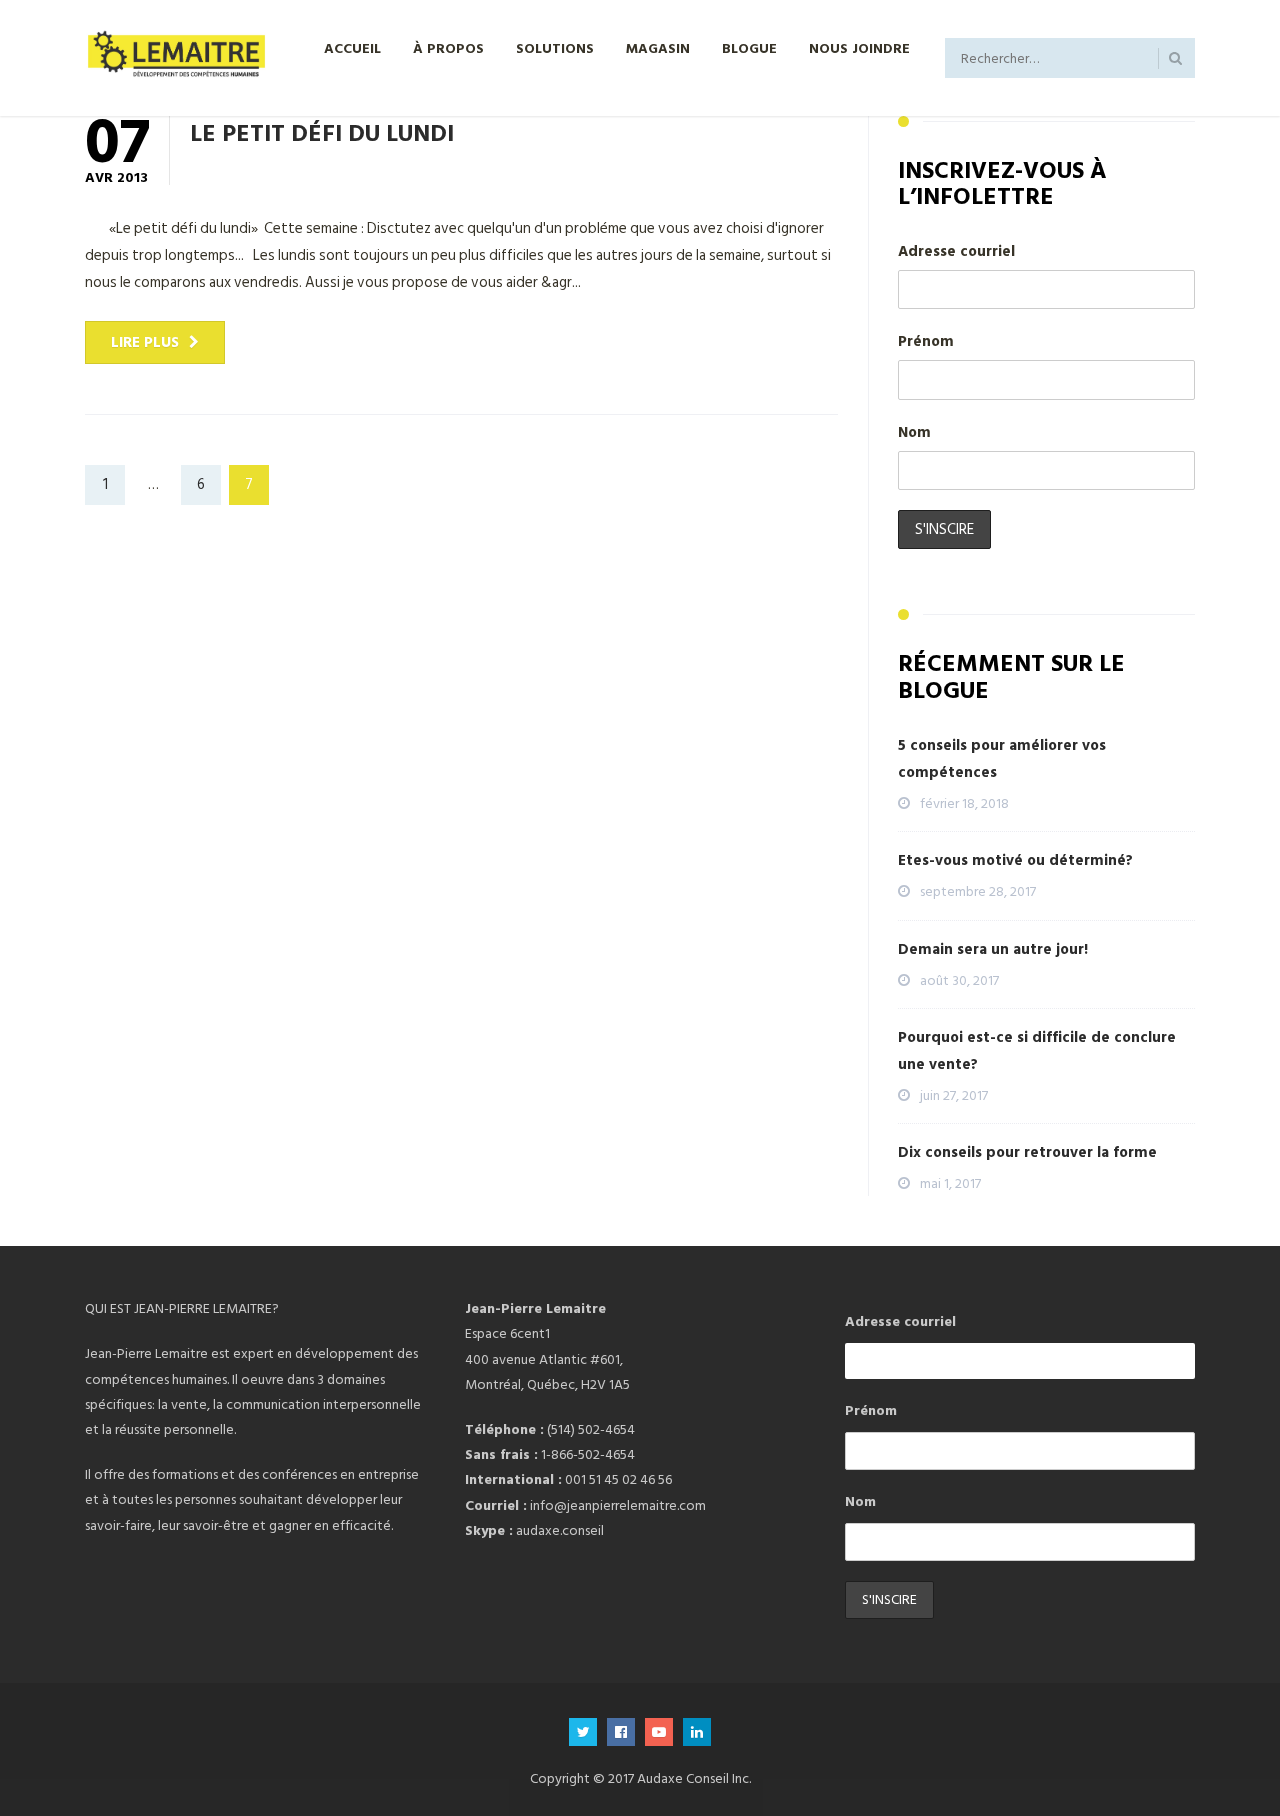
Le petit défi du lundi (322, 132)
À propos (448, 47)
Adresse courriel (956, 251)
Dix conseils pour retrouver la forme (1027, 1152)
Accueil (352, 47)
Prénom (926, 341)
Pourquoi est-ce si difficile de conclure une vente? (1037, 1051)
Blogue (749, 47)
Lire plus (145, 342)
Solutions (555, 47)
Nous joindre (859, 47)
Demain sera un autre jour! (993, 949)
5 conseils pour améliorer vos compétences (1002, 759)
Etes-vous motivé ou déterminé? (1015, 860)
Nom (914, 432)
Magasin (658, 47)
